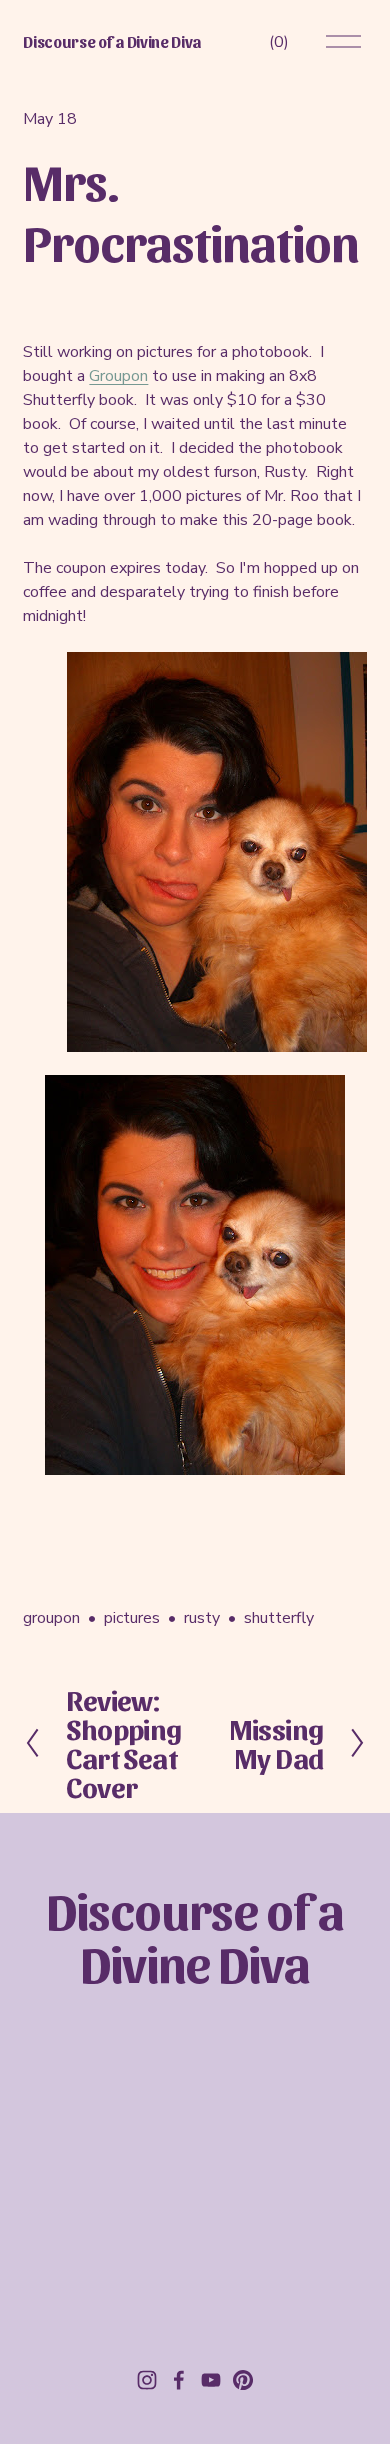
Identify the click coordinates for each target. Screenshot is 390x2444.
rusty (202, 1618)
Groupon (118, 376)
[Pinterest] (243, 2380)
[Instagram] (147, 2380)
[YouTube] (211, 2380)
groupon (51, 1618)
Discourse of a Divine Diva (112, 41)
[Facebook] (179, 2380)
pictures (132, 1618)
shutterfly (279, 1618)
